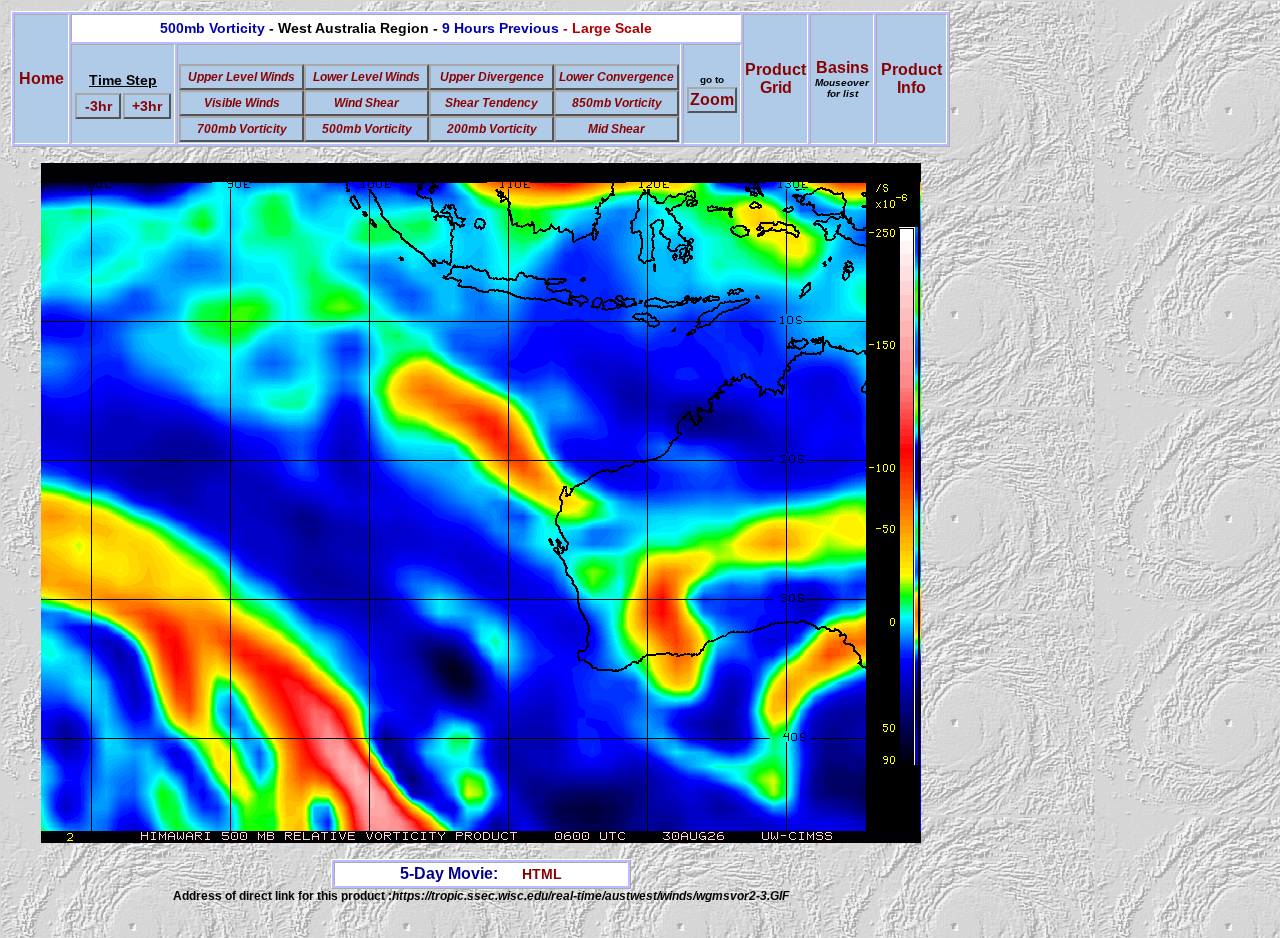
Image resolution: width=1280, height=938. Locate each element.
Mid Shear (616, 129)
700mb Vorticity (242, 129)
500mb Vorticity (367, 129)
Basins (842, 79)
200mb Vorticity (492, 129)
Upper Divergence (492, 77)
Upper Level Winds (241, 77)
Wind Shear (366, 103)
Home (41, 78)
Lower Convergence (616, 77)
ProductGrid (775, 78)
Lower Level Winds (366, 77)
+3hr (147, 106)
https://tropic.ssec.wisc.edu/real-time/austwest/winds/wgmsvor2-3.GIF (590, 896)
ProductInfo (911, 78)
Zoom (712, 99)
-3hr (98, 106)
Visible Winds (242, 103)
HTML (542, 874)
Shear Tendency (491, 103)
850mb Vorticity (617, 103)
